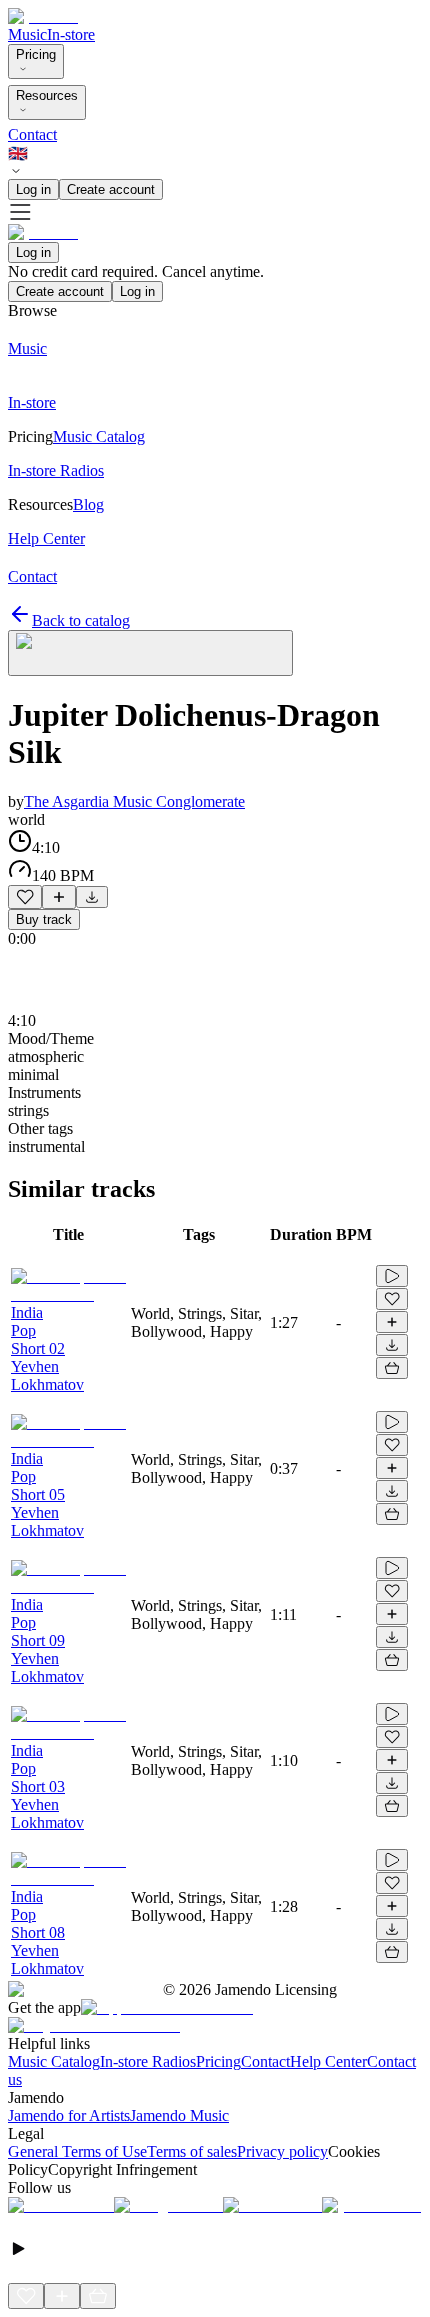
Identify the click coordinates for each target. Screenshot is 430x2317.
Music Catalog (54, 2061)
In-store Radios (148, 2061)
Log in (33, 189)
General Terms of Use (77, 2151)
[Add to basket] (392, 1368)
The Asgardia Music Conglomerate (134, 801)
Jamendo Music (179, 2115)
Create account (111, 189)
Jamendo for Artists (69, 2115)
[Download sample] (92, 897)
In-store (71, 34)
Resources (47, 95)
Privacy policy (282, 2151)
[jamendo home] (43, 16)
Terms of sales (192, 2151)
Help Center (328, 2061)
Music (27, 34)
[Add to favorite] (25, 897)
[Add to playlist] (59, 897)
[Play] (150, 653)
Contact (32, 134)
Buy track (44, 919)
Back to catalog (81, 620)
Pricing (36, 54)
